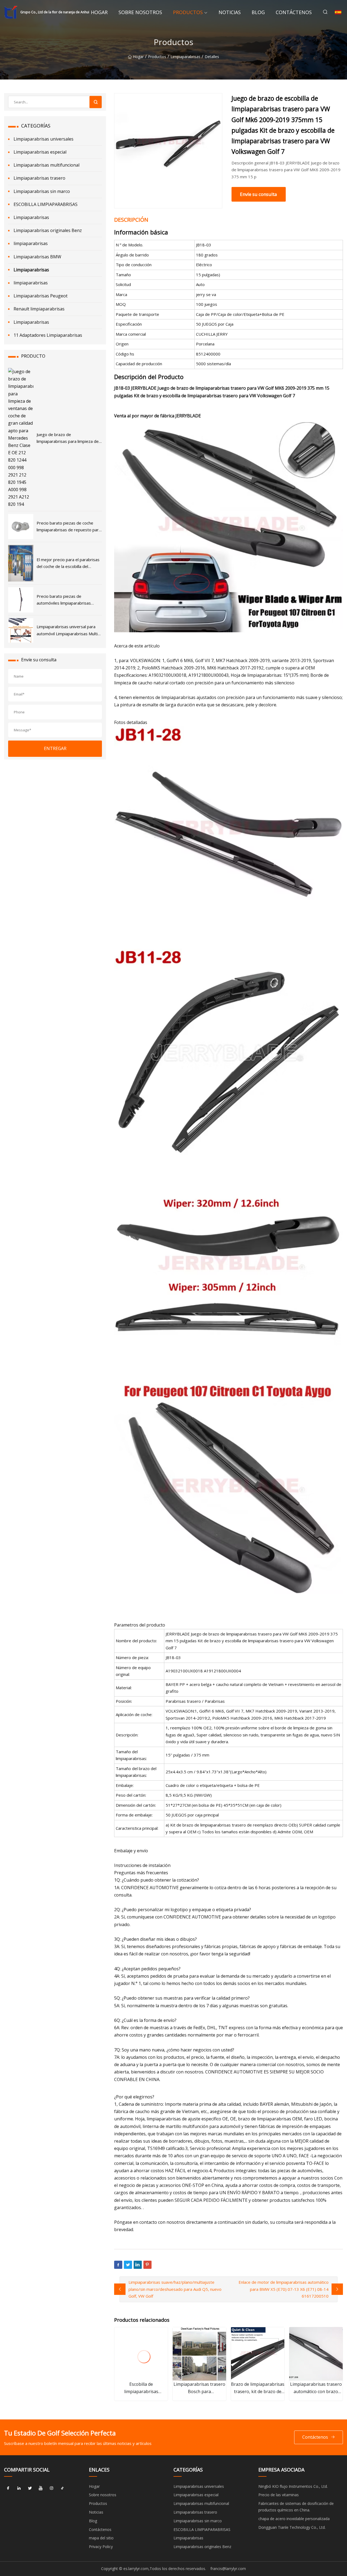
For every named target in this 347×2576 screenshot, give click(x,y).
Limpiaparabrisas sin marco (42, 191)
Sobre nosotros (140, 12)
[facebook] (8, 2488)
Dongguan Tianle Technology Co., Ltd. (292, 2527)
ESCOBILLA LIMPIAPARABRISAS (46, 204)
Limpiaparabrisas (185, 57)
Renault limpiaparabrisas (39, 309)
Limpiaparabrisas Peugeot (41, 296)
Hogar (99, 12)
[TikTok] (62, 2488)
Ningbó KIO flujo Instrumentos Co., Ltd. (293, 2486)
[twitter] (30, 2488)
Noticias (230, 12)
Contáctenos (294, 12)
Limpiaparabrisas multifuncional (46, 165)
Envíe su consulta (258, 194)
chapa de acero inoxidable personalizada (294, 2519)
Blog (258, 12)
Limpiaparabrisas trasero (39, 178)
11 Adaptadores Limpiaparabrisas (48, 335)
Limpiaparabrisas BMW (37, 257)
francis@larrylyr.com (228, 2569)
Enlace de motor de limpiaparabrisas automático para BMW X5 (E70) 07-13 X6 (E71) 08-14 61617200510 (284, 2289)
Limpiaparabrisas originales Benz (48, 230)
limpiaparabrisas (31, 243)
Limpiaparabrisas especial (40, 152)
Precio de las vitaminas (279, 2495)
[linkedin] (19, 2488)
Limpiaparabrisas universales (44, 139)
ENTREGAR (55, 748)
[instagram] (52, 2488)
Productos (188, 12)
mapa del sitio (101, 2538)
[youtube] (41, 2488)
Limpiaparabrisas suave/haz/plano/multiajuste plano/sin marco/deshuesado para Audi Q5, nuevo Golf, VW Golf (175, 2289)
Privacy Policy (101, 2547)
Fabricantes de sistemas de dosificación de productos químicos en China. (296, 2507)
